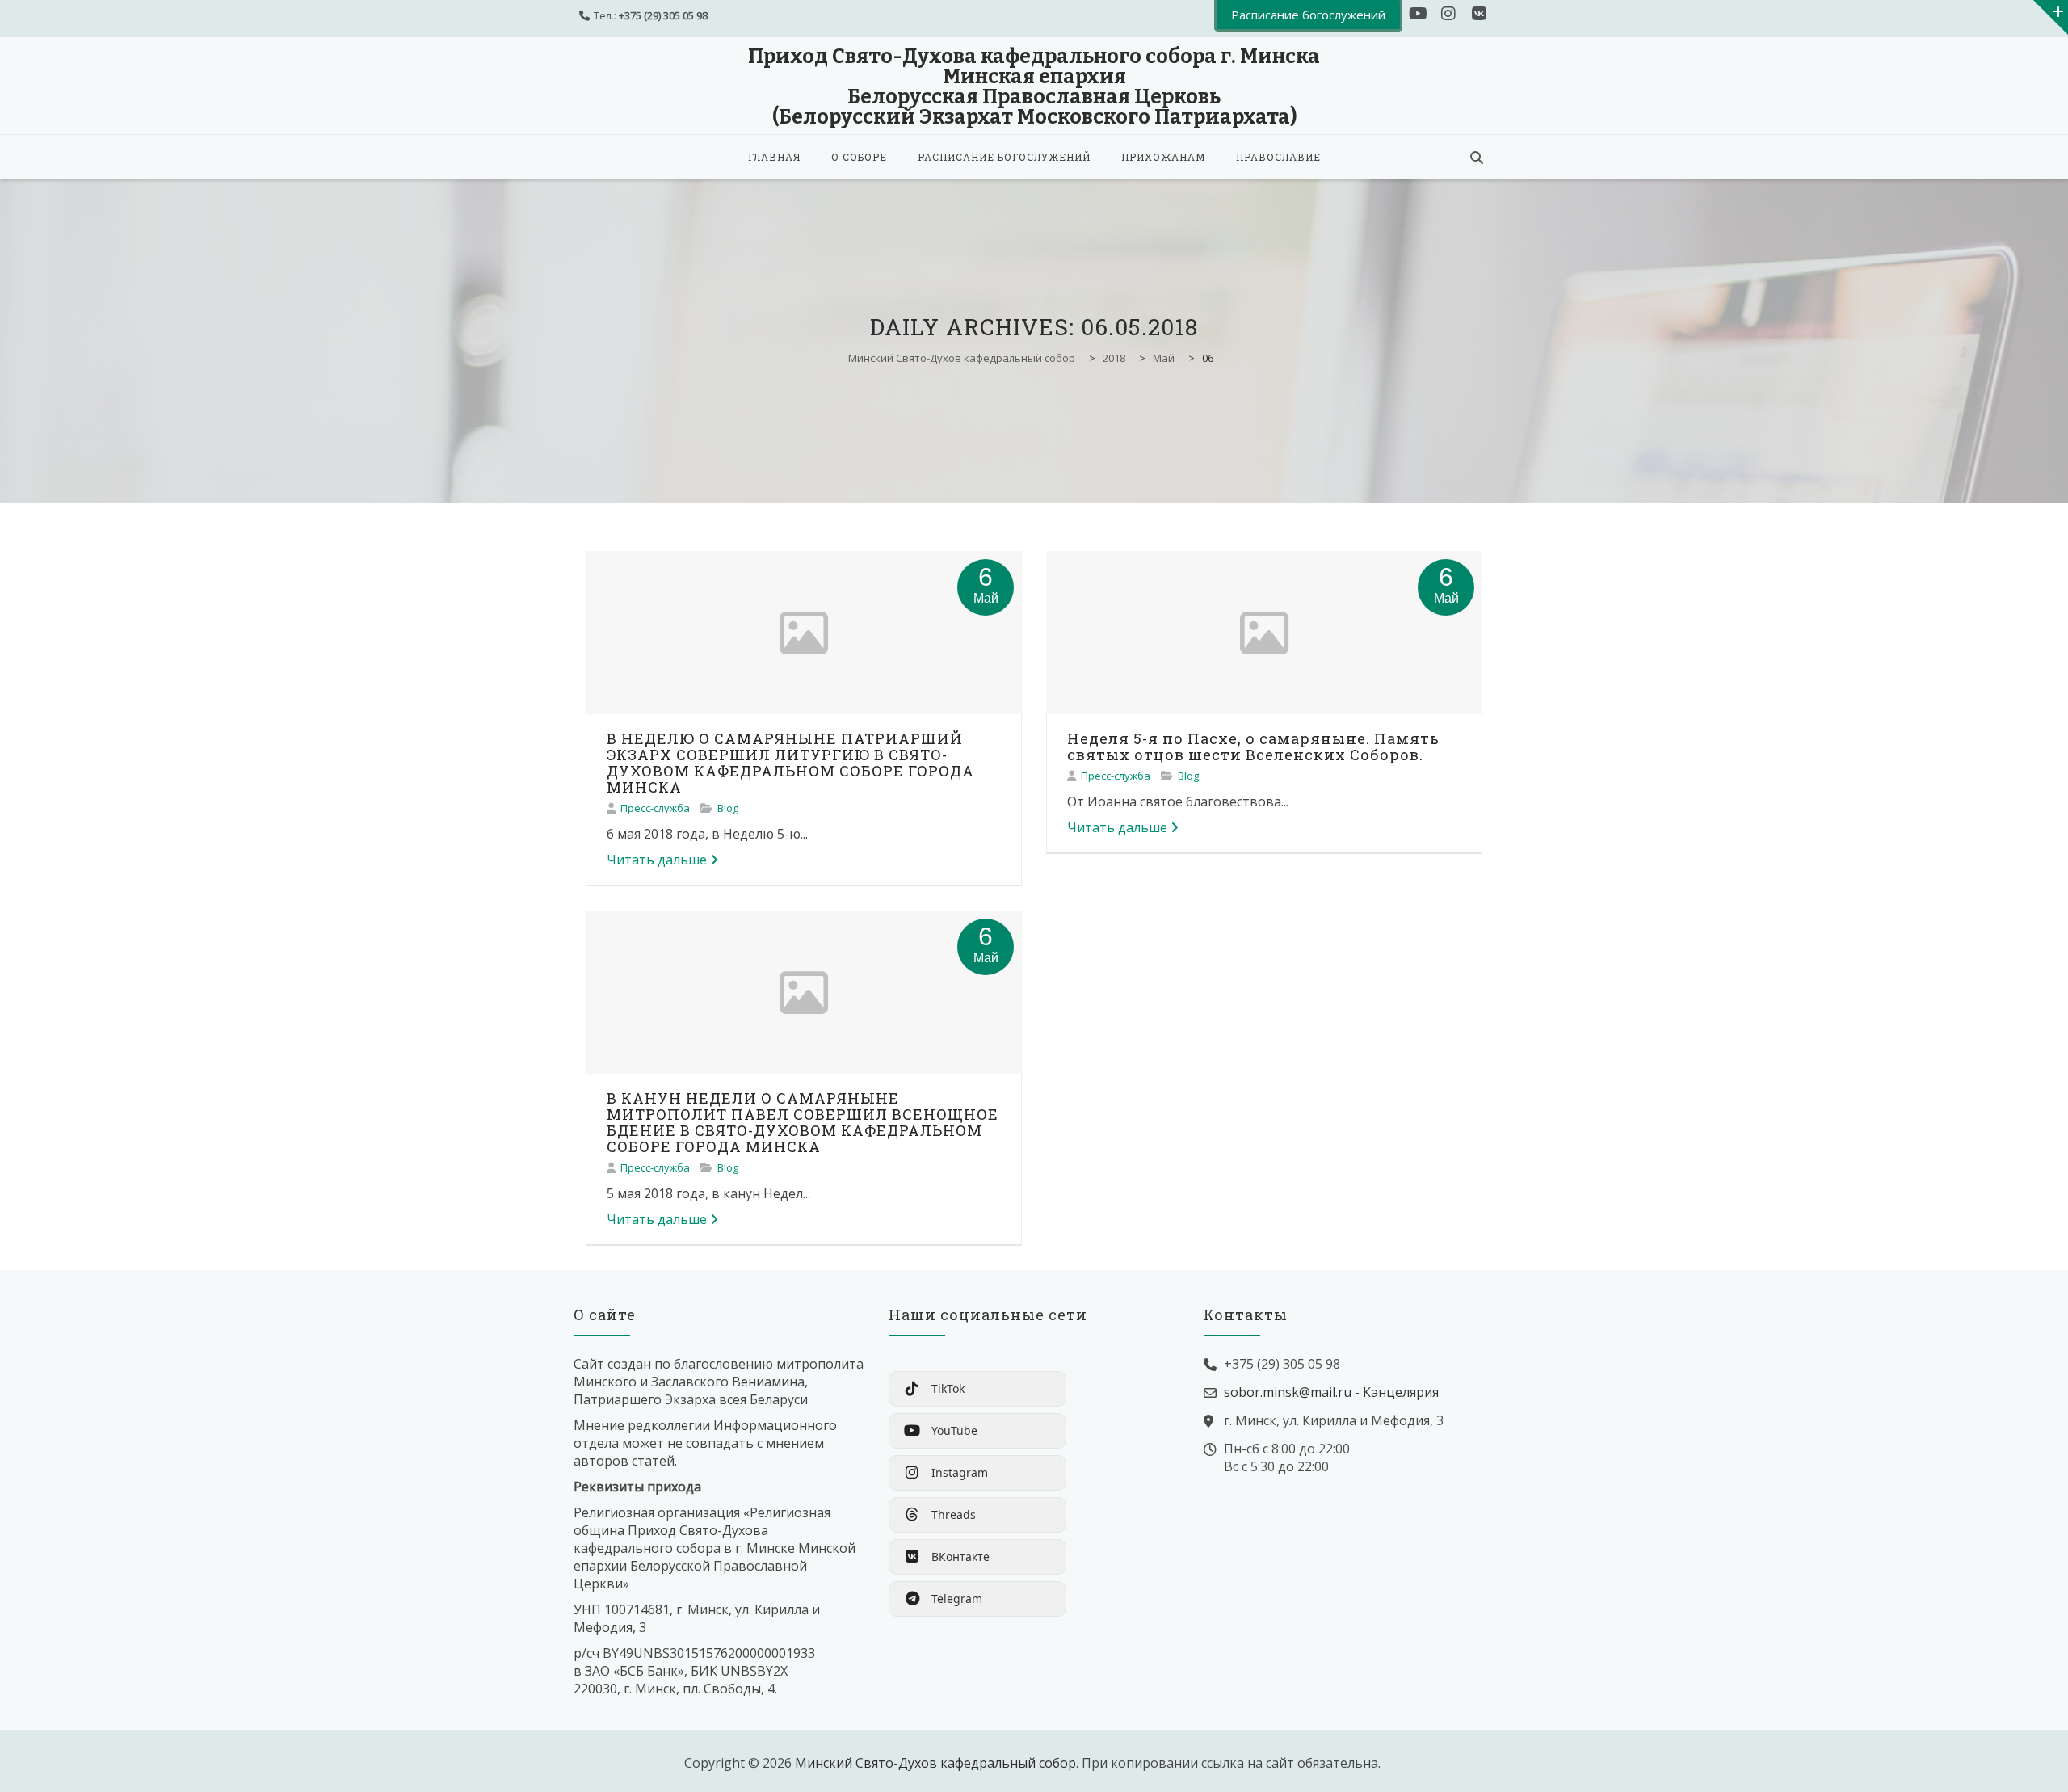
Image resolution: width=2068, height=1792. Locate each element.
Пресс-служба (655, 808)
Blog (728, 808)
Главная (774, 157)
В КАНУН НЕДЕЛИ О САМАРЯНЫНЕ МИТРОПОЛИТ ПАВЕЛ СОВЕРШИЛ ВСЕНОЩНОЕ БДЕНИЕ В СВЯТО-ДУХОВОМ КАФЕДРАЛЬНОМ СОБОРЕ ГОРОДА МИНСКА (803, 1122)
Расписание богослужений (1004, 157)
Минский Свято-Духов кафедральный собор (935, 1763)
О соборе (859, 157)
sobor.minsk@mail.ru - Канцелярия (1331, 1392)
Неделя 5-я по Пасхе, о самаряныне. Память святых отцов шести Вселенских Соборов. (1253, 747)
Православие (1278, 157)
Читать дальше (657, 860)
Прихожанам (1163, 157)
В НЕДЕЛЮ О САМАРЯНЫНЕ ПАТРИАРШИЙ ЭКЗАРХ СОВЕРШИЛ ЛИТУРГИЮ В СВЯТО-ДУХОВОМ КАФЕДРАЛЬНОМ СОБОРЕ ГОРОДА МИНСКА (790, 763)
